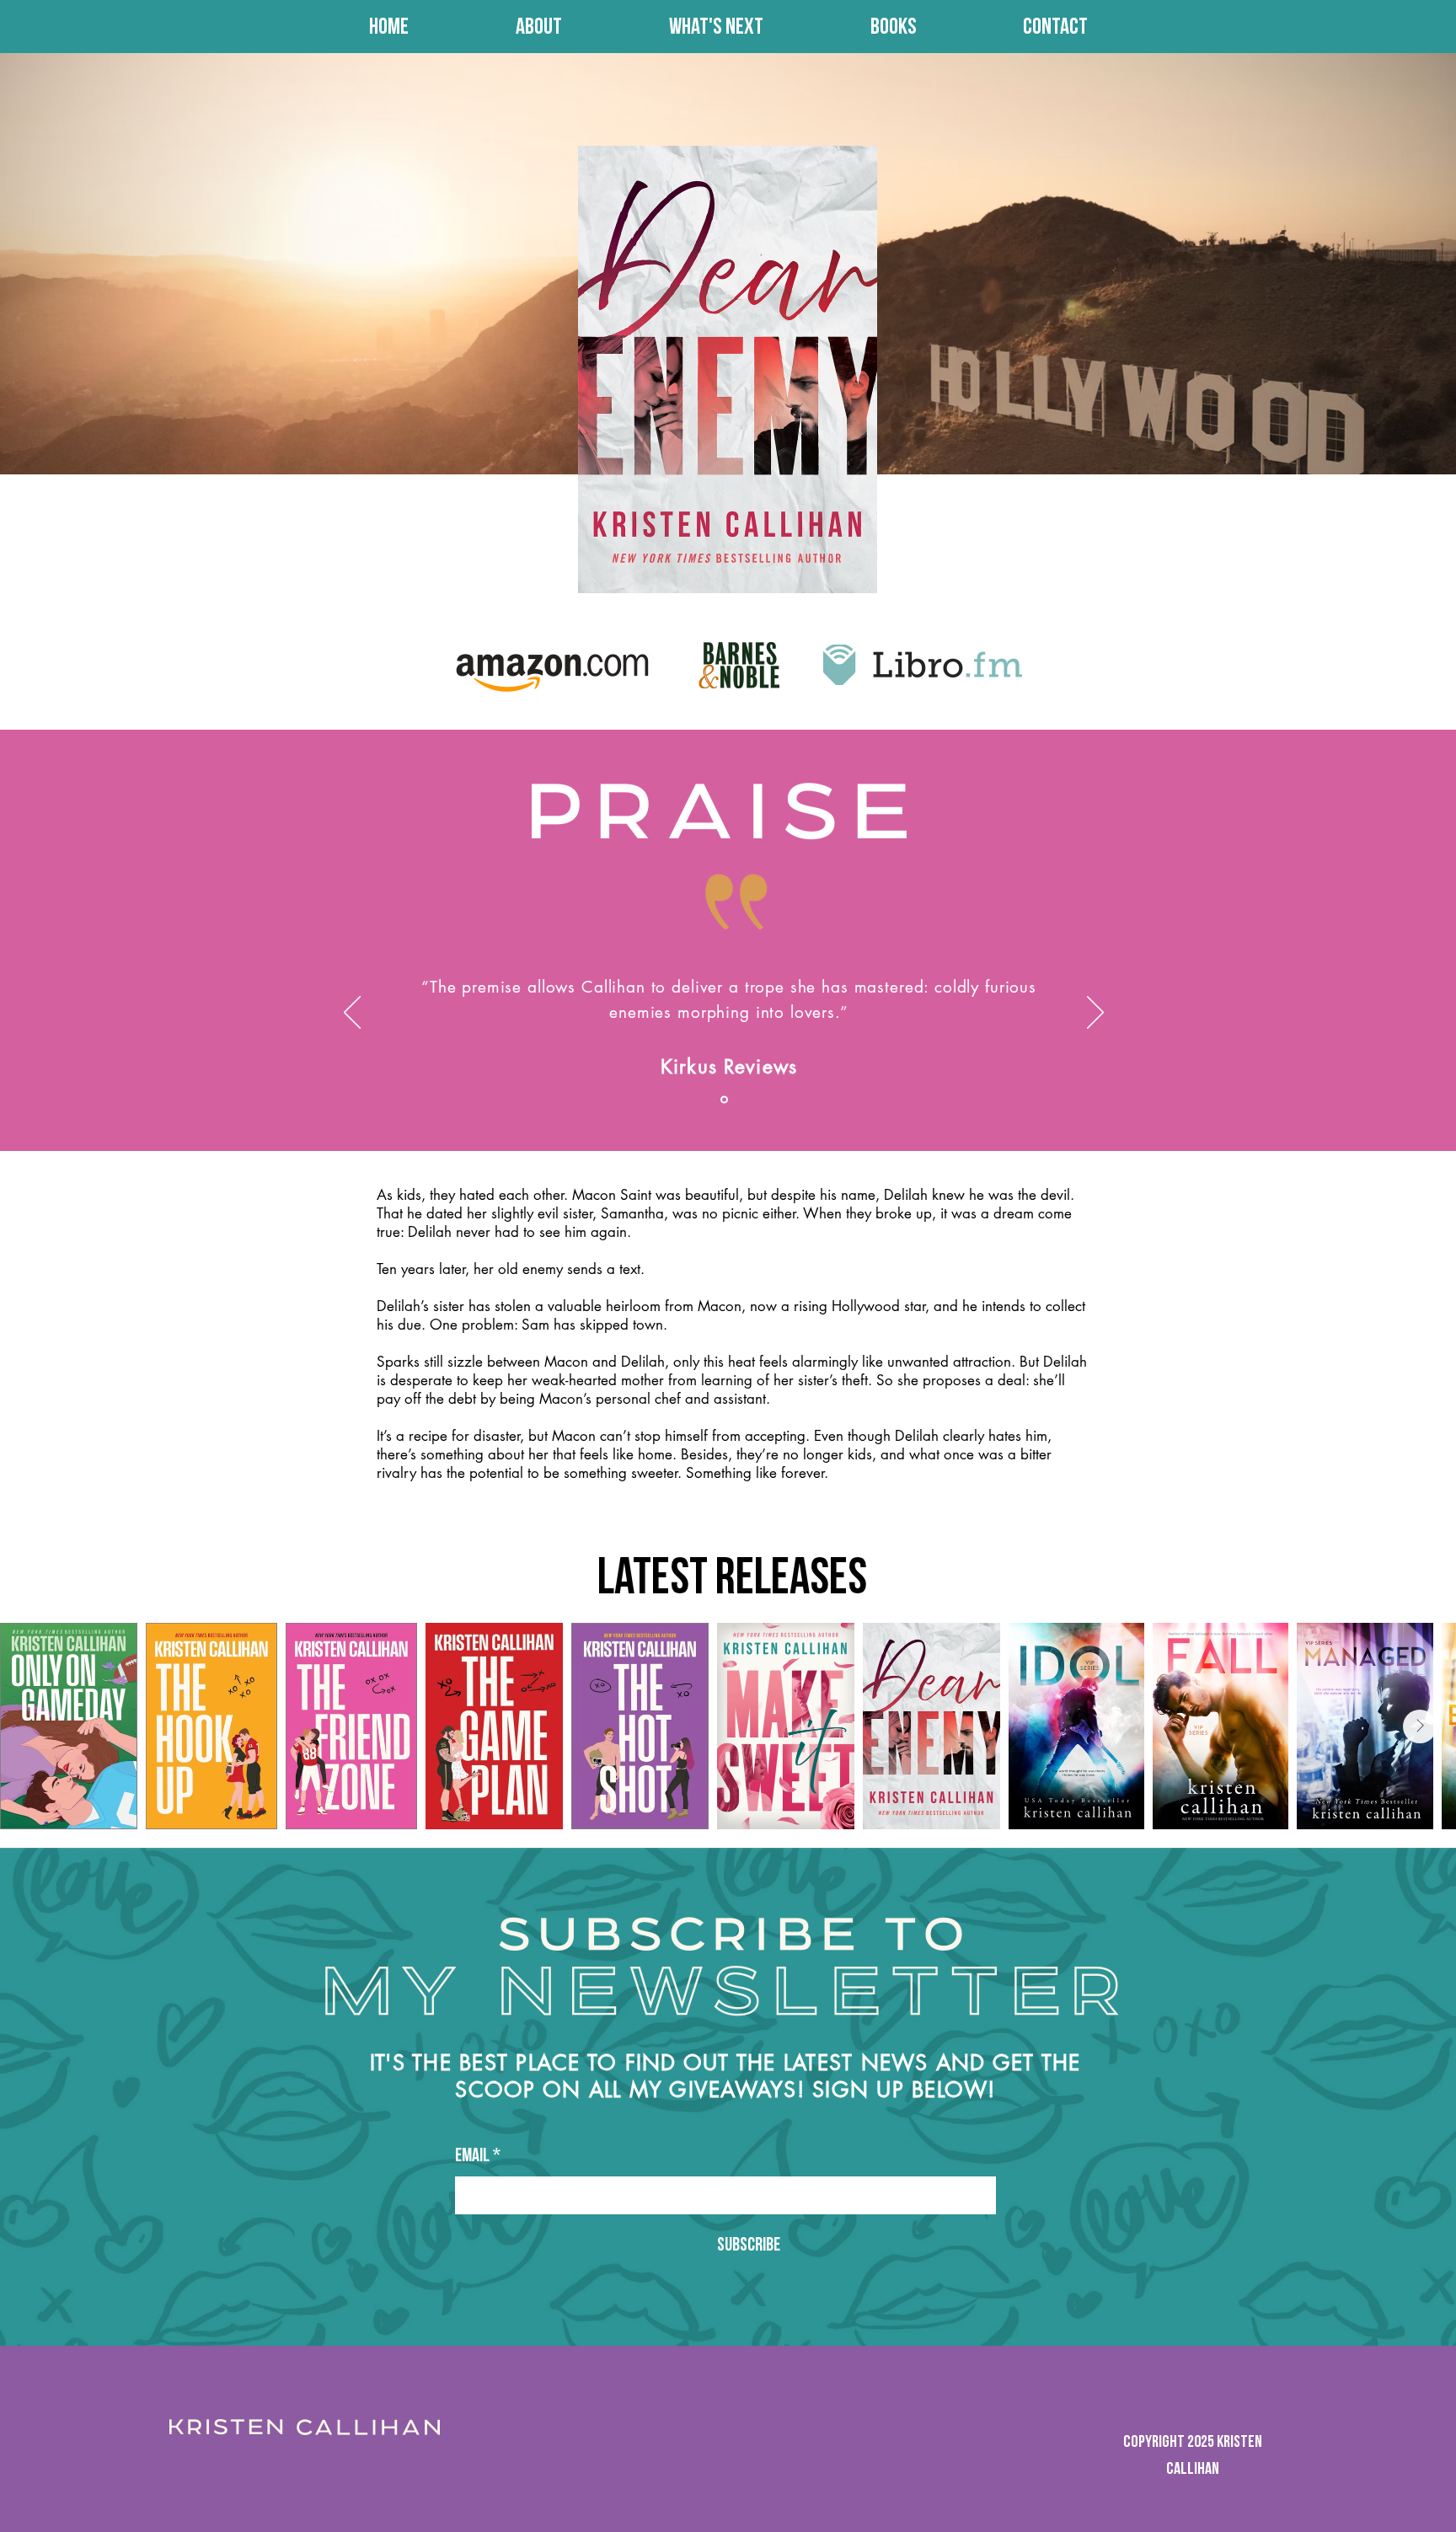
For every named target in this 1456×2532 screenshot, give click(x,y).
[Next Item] (1420, 1726)
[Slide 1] (724, 1100)
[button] (893, 27)
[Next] (1095, 1014)
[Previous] (352, 1014)
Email (478, 2156)
